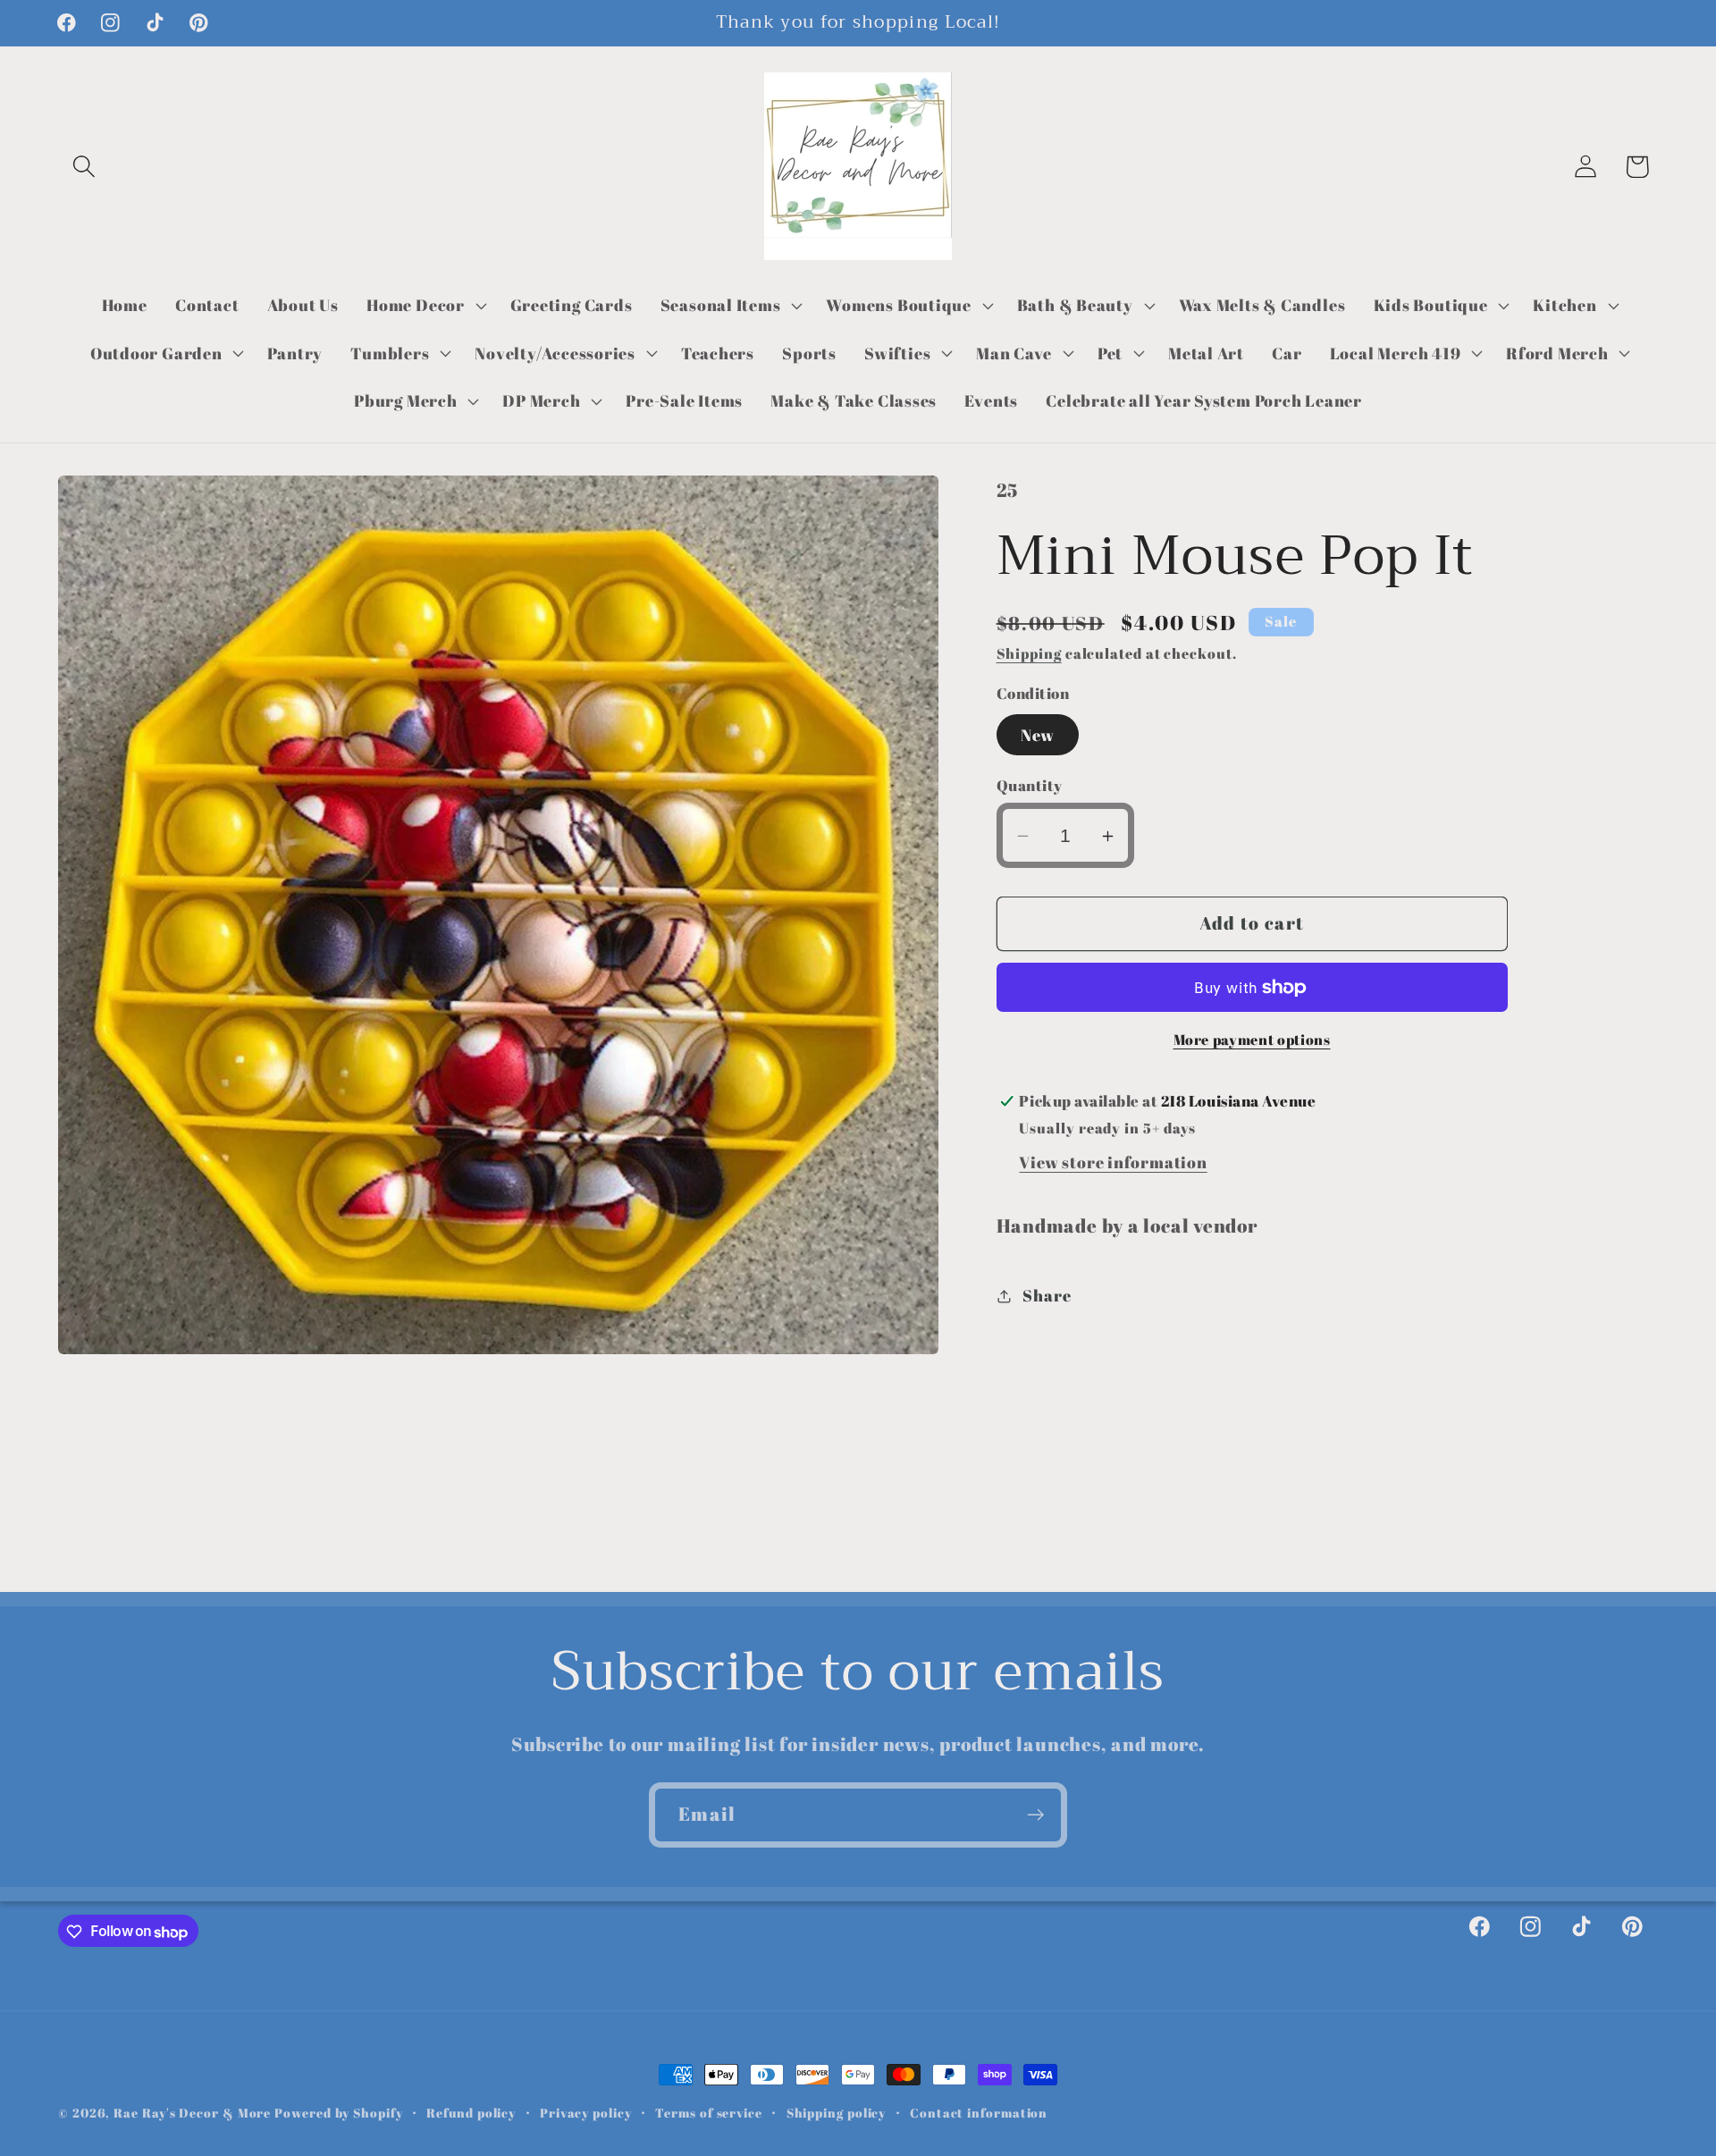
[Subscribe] (1035, 1815)
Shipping (1029, 654)
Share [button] (1047, 1295)
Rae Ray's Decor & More (192, 2113)
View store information (1113, 1162)
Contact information (979, 2113)
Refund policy (471, 2113)
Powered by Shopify (338, 2113)
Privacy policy (586, 2113)
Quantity (1030, 786)
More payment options (1252, 1040)
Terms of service (709, 2113)
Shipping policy (837, 2113)
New (1038, 735)
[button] (84, 167)
